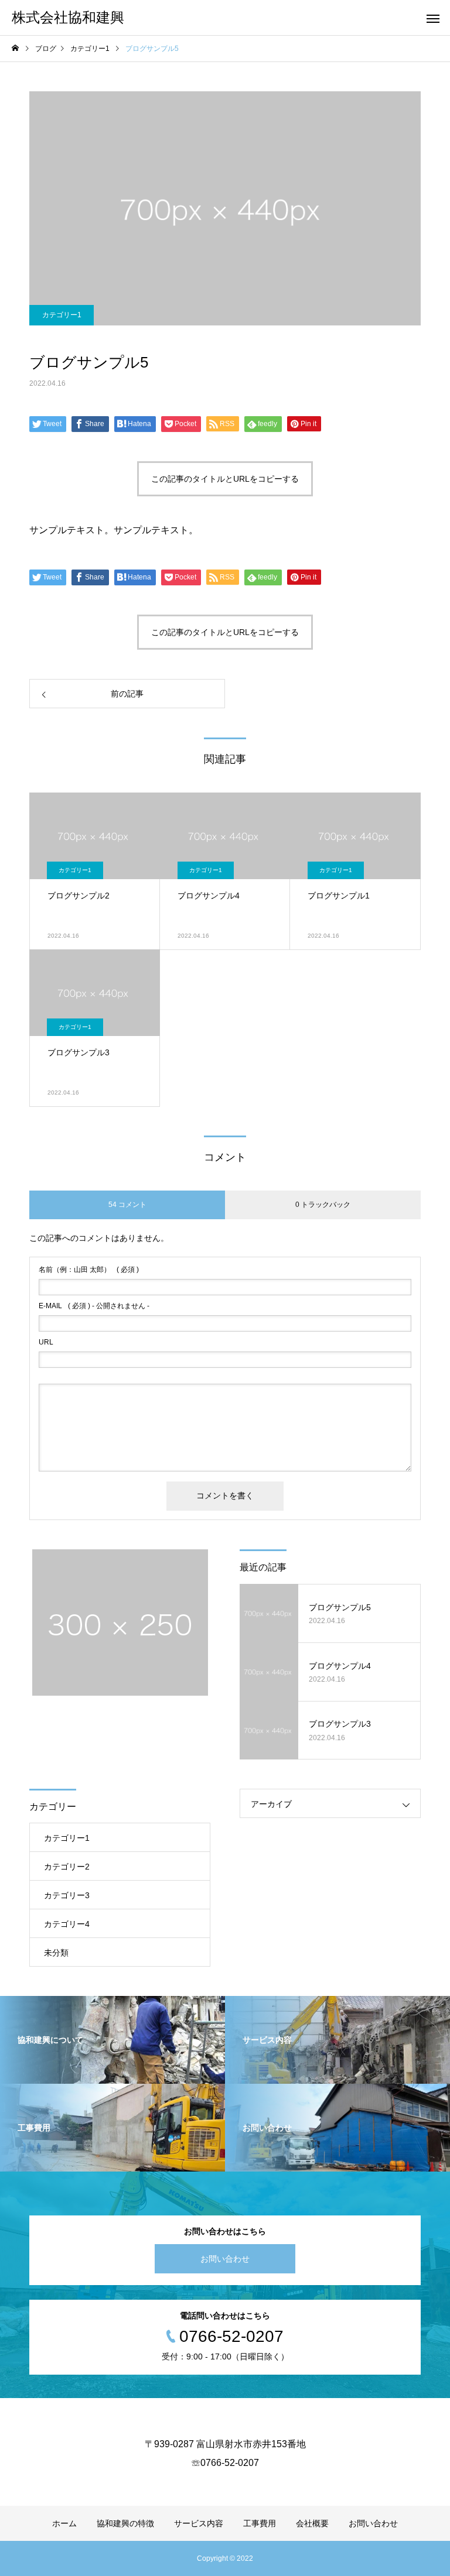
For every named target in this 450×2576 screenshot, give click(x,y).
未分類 (56, 1953)
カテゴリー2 (67, 1867)
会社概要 (312, 2523)
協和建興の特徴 (125, 2523)
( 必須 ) (89, 1270)
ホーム (64, 2523)
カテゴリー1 (62, 315)
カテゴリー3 (67, 1895)
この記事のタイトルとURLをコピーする (225, 479)
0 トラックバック (323, 1205)
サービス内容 (199, 2523)
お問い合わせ (225, 2259)
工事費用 (260, 2523)
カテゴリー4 (67, 1924)
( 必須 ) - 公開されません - (94, 1306)
